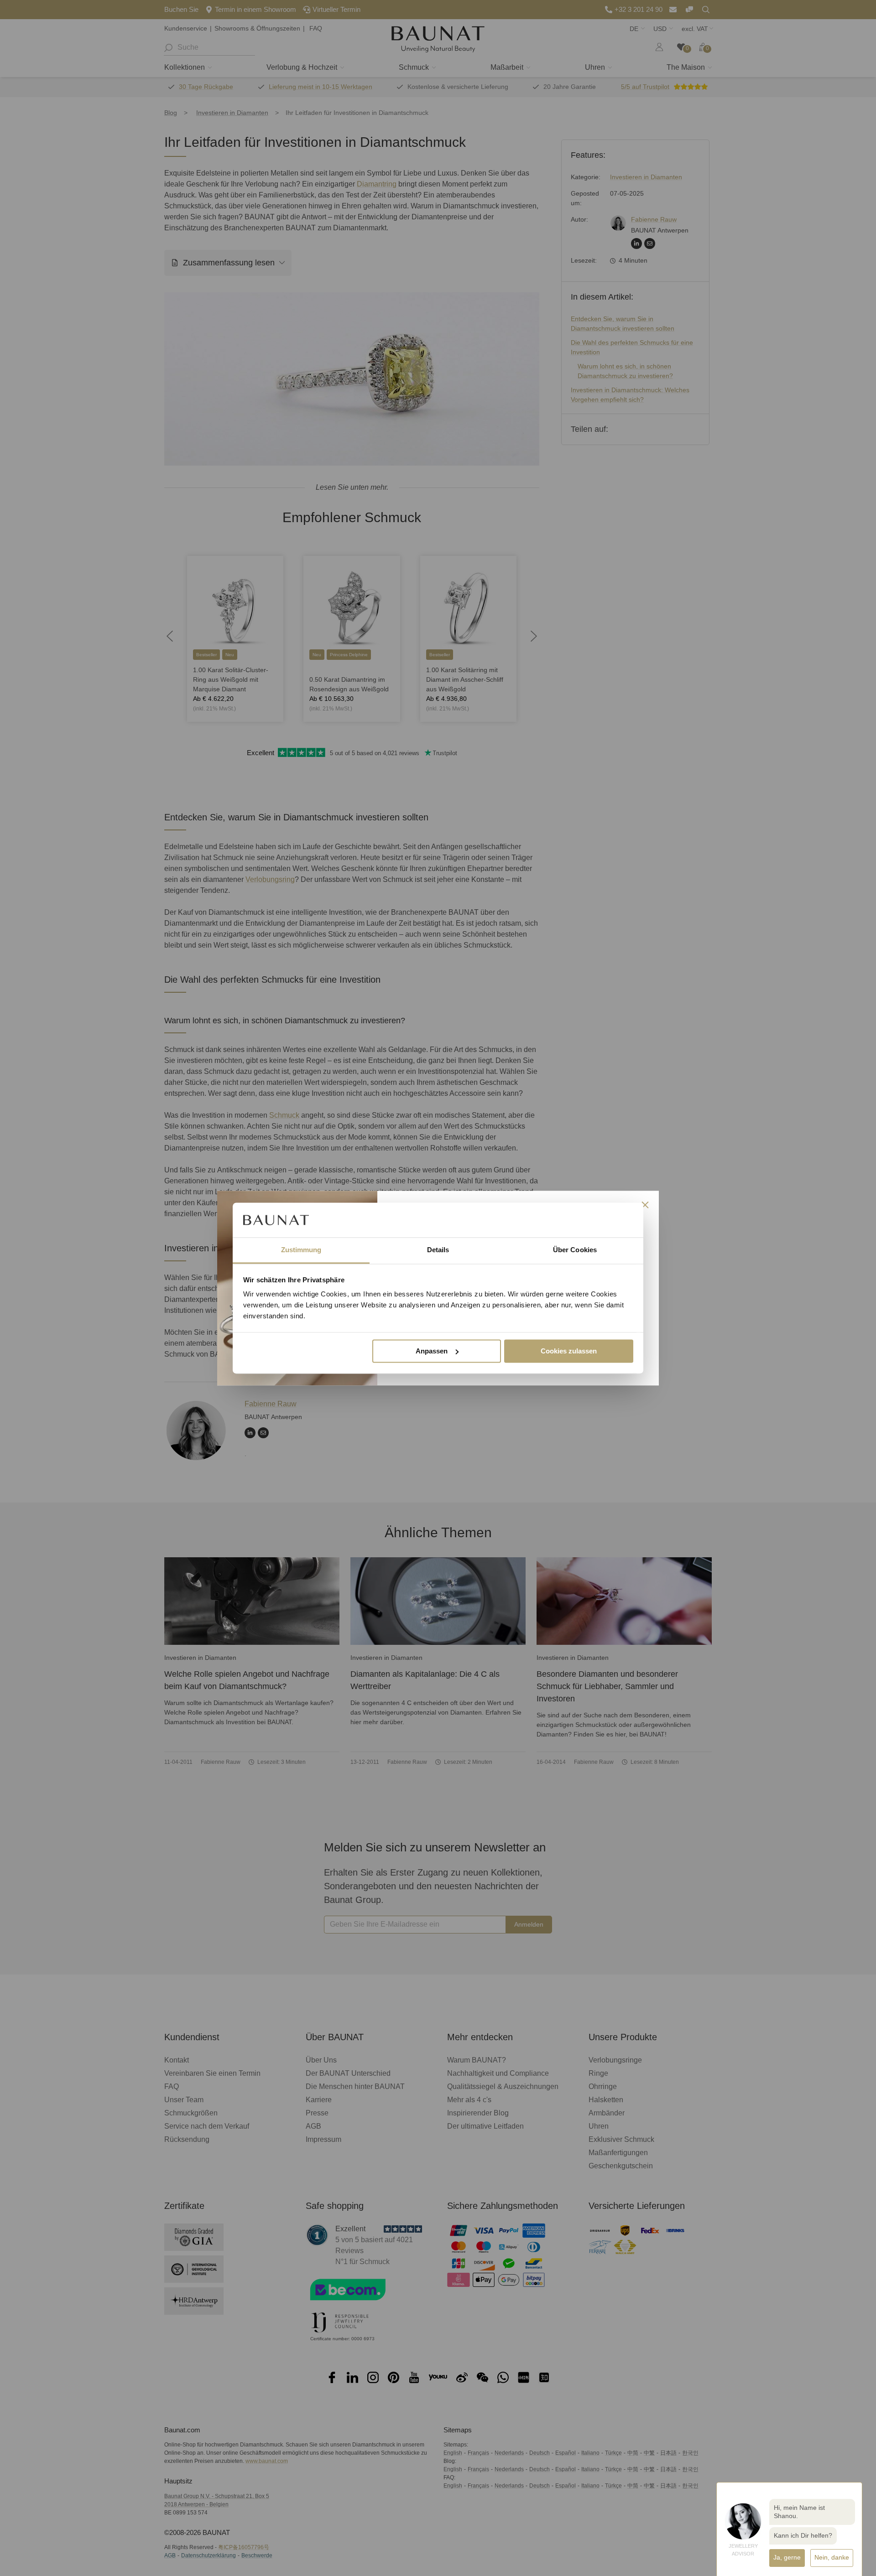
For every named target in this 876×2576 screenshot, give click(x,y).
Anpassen (432, 1351)
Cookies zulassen (569, 1351)
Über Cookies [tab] (575, 1250)
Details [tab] (438, 1250)
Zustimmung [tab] (301, 1250)
